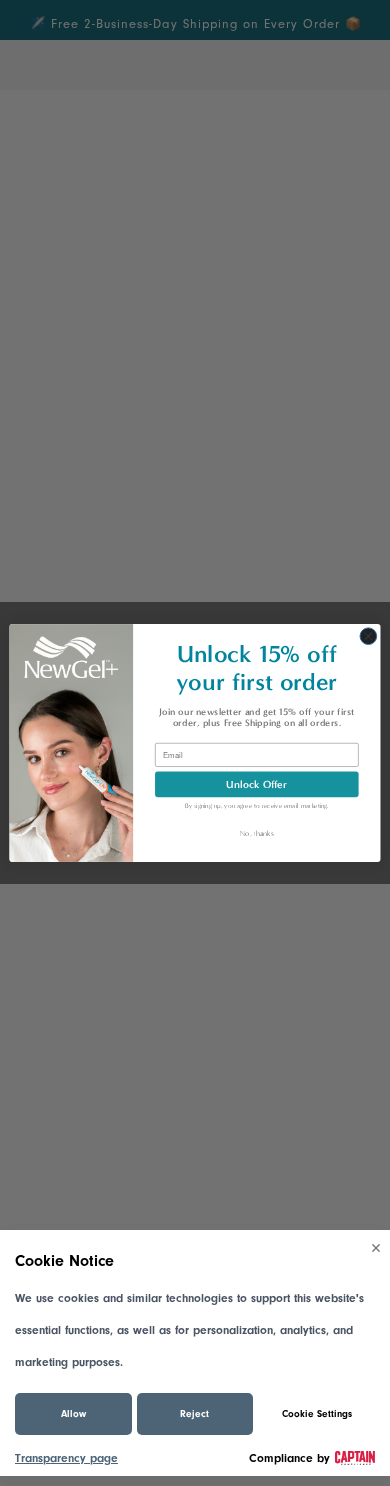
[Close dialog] (368, 636)
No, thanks (256, 832)
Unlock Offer (256, 783)
